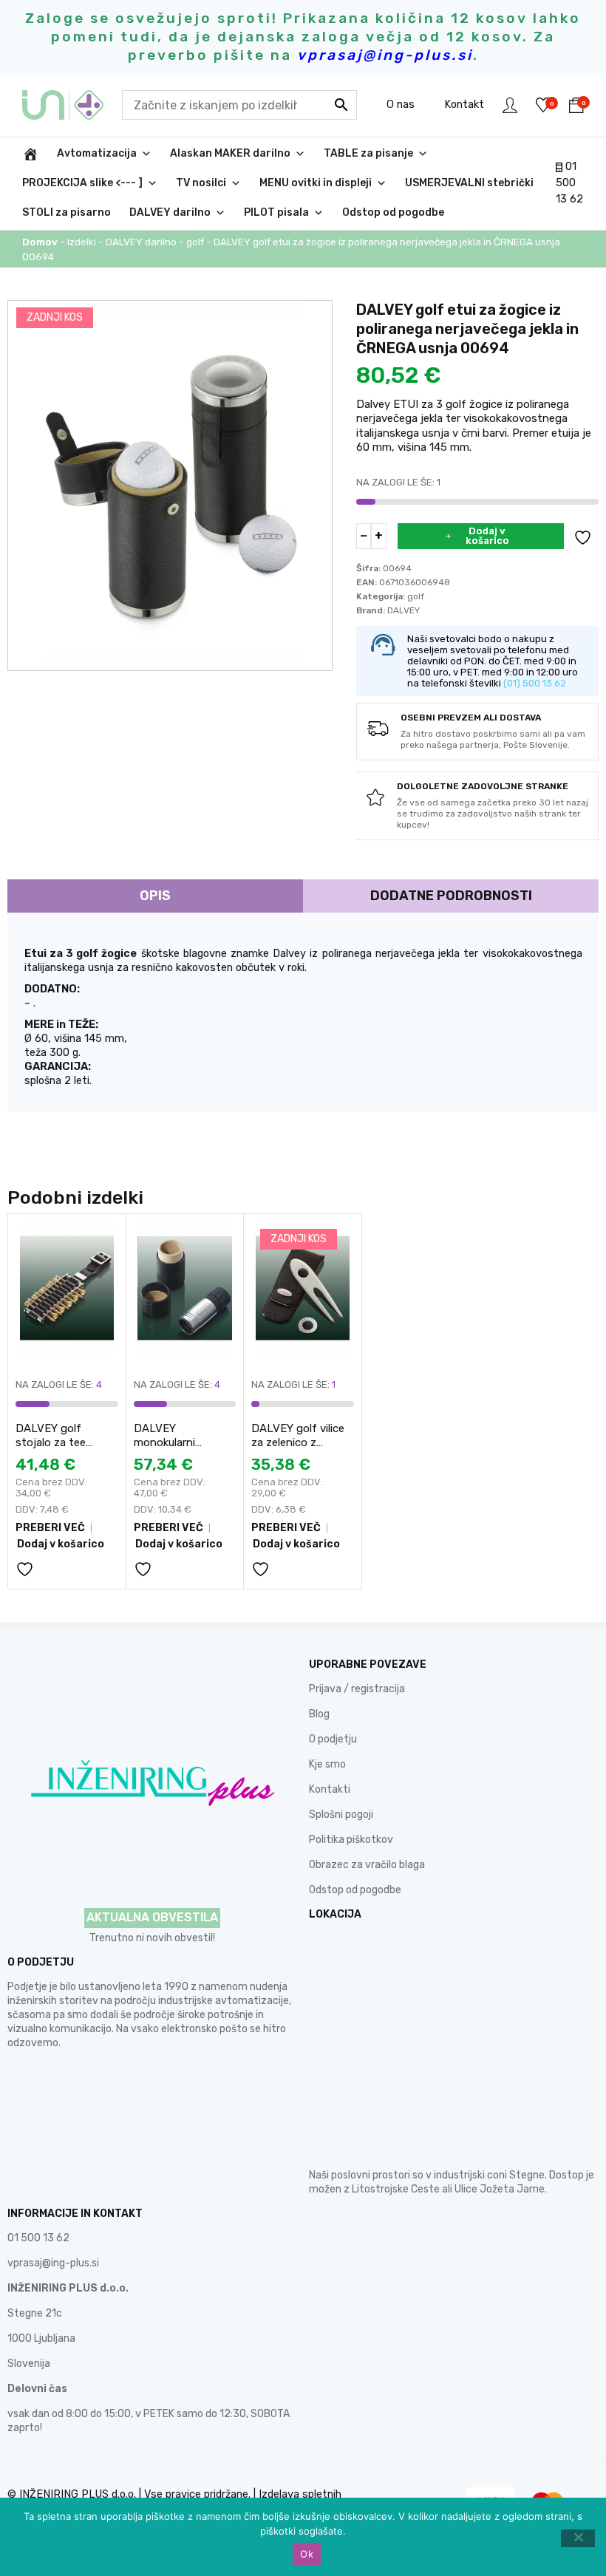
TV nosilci (201, 183)
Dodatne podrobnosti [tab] (451, 896)
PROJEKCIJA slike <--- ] (82, 183)
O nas (401, 104)
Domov (40, 242)
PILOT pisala (276, 212)
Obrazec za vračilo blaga (367, 1865)
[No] (578, 2538)
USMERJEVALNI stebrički (469, 183)
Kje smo (327, 1764)
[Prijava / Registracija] (510, 105)
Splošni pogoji (341, 1815)
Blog (319, 1714)
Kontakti (330, 1789)
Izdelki (82, 242)
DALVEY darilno (170, 212)
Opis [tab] (155, 896)
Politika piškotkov (351, 1840)
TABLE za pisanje (368, 153)
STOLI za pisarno (67, 212)
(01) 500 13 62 (535, 683)
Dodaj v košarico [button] (61, 1544)
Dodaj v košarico (487, 536)
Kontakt (464, 104)
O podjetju (333, 1739)
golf (195, 242)
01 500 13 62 (569, 183)
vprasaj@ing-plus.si (53, 2263)
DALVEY (404, 610)
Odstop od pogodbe (393, 212)
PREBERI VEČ (50, 1528)
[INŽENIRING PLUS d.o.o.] (72, 105)
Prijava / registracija (357, 1689)
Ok (307, 2554)
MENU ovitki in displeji (316, 183)
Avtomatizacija (97, 153)
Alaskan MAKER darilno (230, 153)
